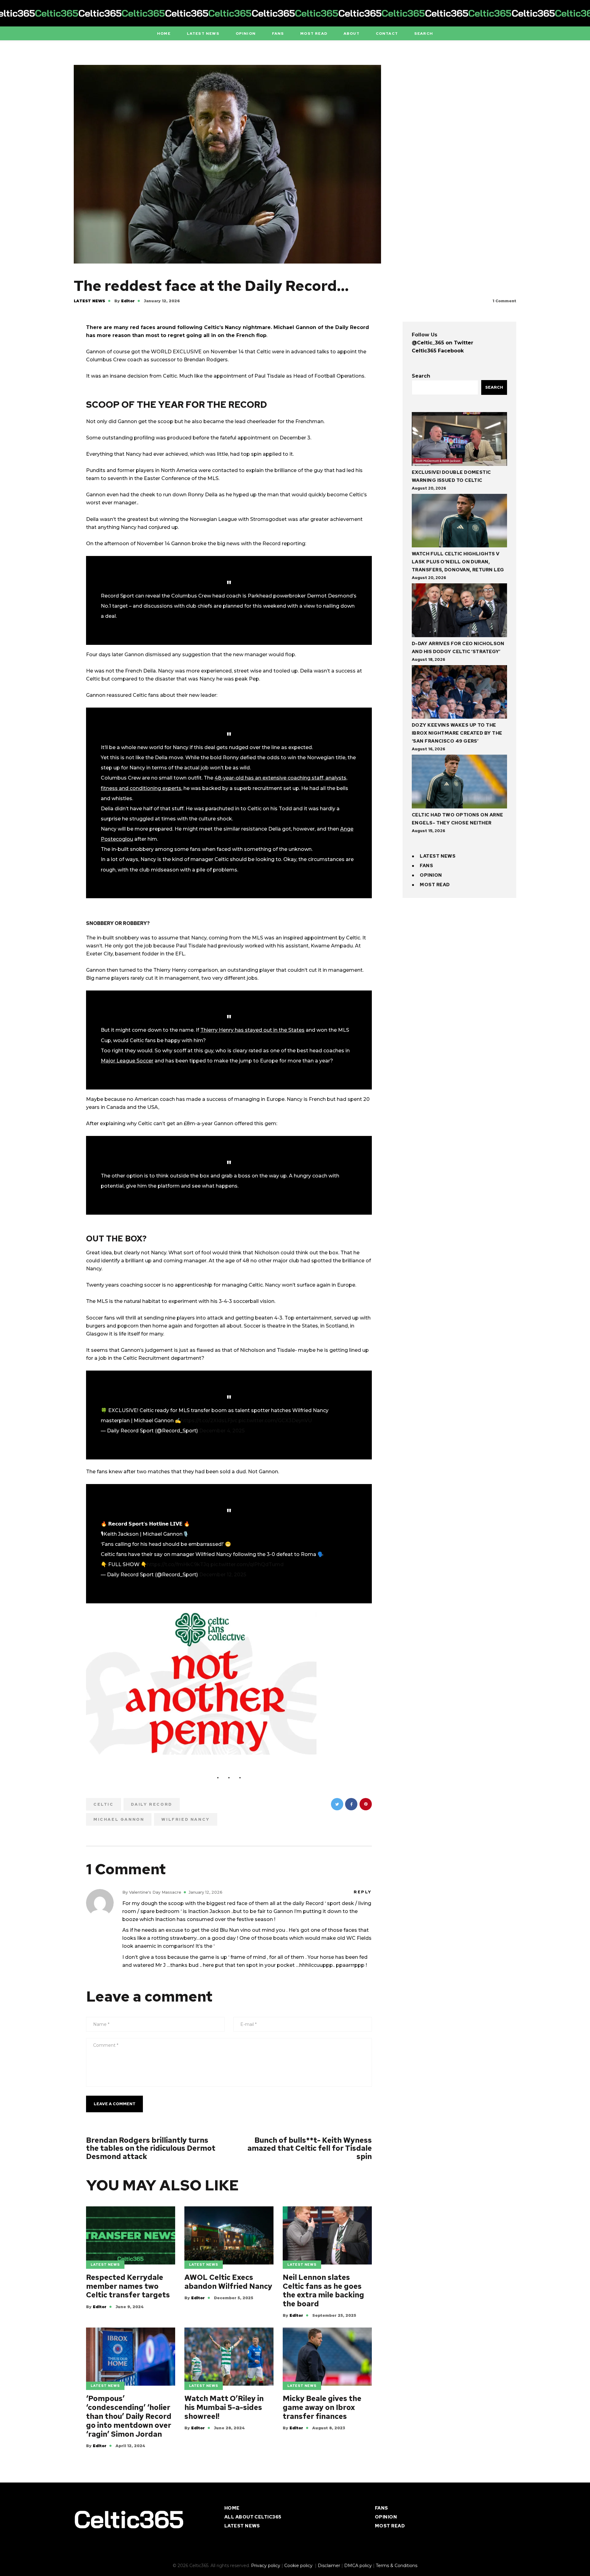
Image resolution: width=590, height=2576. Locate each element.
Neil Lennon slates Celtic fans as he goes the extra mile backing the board (323, 2291)
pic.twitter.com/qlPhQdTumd (247, 1564)
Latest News (89, 301)
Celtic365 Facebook (438, 351)
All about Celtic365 (253, 2517)
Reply (363, 1892)
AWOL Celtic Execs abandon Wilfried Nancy (228, 2282)
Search (421, 376)
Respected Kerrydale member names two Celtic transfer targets (128, 2286)
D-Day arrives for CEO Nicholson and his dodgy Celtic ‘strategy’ (458, 648)
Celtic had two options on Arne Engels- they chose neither (458, 819)
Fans (426, 866)
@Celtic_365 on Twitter (442, 343)
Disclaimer (329, 2566)
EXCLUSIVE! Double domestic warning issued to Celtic (451, 476)
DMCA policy (358, 2566)
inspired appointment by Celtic (322, 938)
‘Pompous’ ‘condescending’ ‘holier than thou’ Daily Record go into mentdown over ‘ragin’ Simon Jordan (129, 2416)
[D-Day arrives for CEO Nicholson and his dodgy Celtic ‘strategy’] (459, 611)
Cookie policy (299, 2566)
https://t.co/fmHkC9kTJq (178, 1564)
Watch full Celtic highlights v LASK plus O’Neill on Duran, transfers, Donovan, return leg (458, 562)
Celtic (104, 1804)
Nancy (159, 1253)
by (124, 301)
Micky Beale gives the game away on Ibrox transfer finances (322, 2407)
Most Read (435, 885)
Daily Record (152, 1804)
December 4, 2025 (222, 1431)
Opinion (431, 875)
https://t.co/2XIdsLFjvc (209, 1421)
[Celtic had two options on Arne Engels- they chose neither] (459, 783)
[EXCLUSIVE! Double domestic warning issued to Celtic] (459, 440)
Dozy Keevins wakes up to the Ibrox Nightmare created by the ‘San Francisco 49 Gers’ (457, 733)
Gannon (181, 544)
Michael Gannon (119, 1819)
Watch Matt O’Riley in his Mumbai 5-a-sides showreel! (224, 2407)
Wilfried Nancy (185, 1819)
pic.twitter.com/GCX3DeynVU (275, 1421)
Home (232, 2508)
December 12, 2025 (223, 1575)
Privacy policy (266, 2566)
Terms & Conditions (397, 2566)
